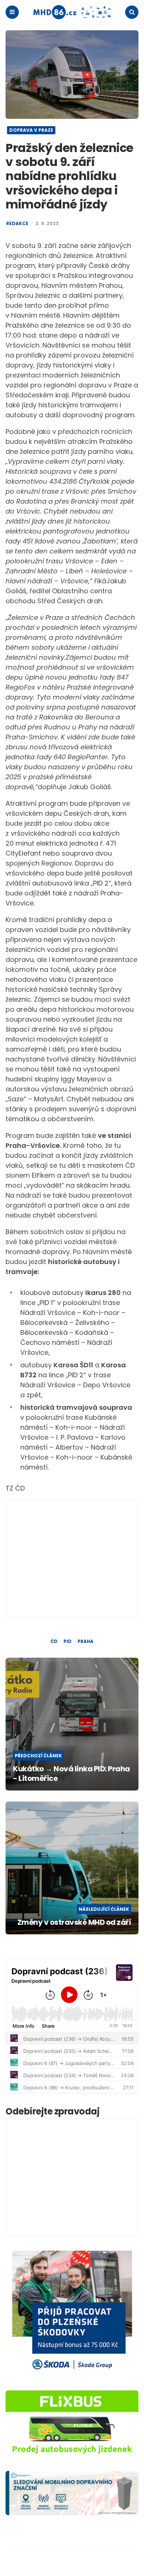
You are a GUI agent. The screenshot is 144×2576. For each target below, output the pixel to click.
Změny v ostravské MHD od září (74, 1922)
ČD (54, 1641)
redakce (17, 224)
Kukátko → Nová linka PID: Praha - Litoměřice (71, 1774)
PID (68, 1641)
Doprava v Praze (31, 130)
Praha (85, 1641)
